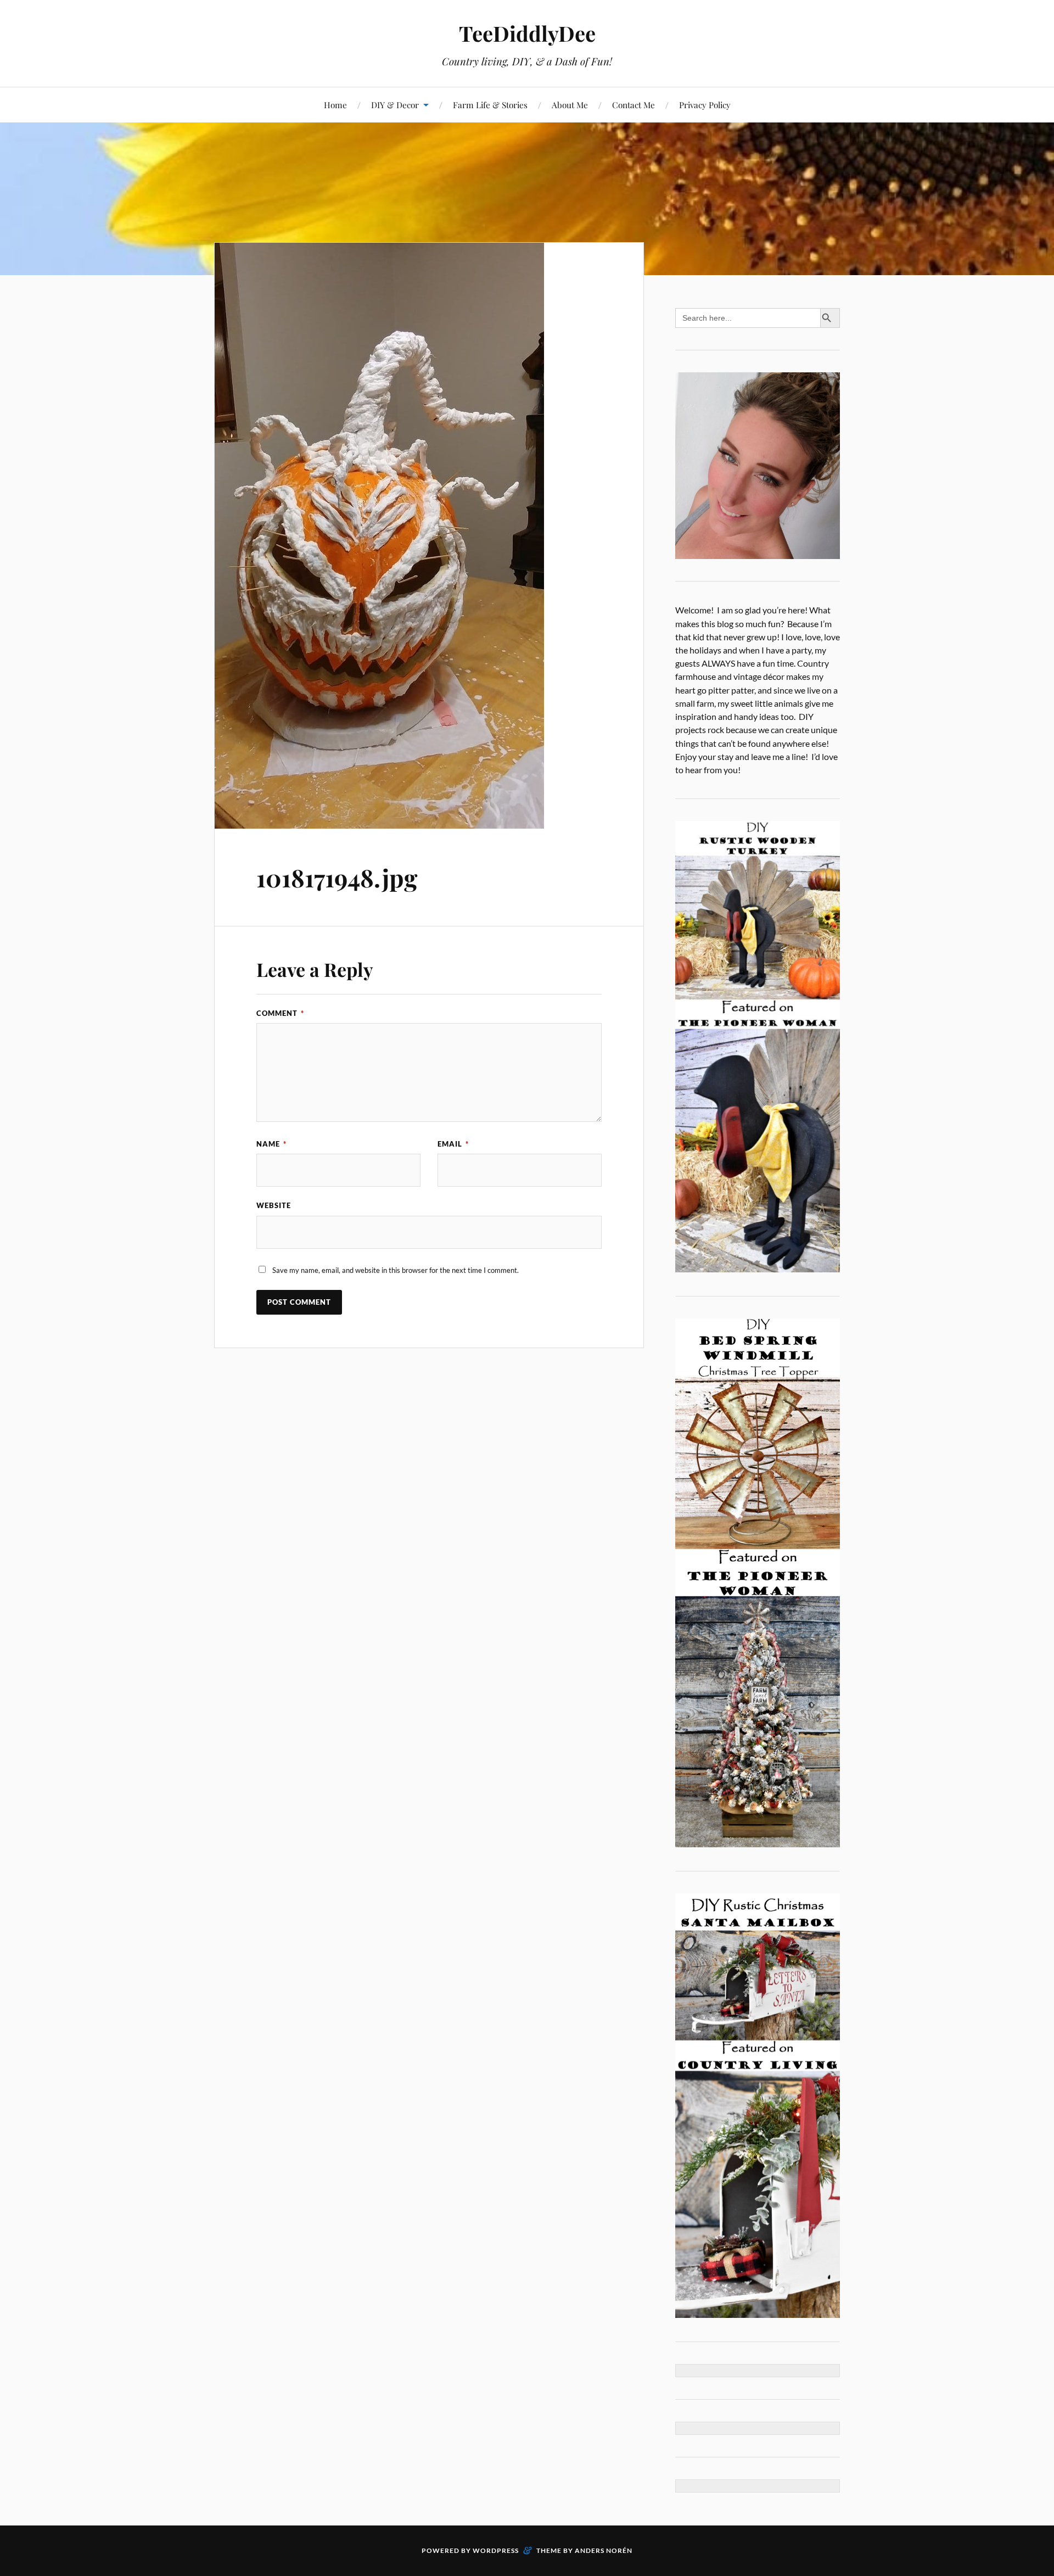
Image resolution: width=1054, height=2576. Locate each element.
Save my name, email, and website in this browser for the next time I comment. (396, 1270)
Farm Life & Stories (490, 105)
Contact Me (633, 105)
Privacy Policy (705, 105)
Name (271, 1144)
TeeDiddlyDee (527, 33)
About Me (570, 105)
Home (335, 105)
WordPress (496, 2550)
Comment (280, 1013)
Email (453, 1144)
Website (274, 1205)
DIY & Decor (395, 105)
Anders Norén (604, 2550)
